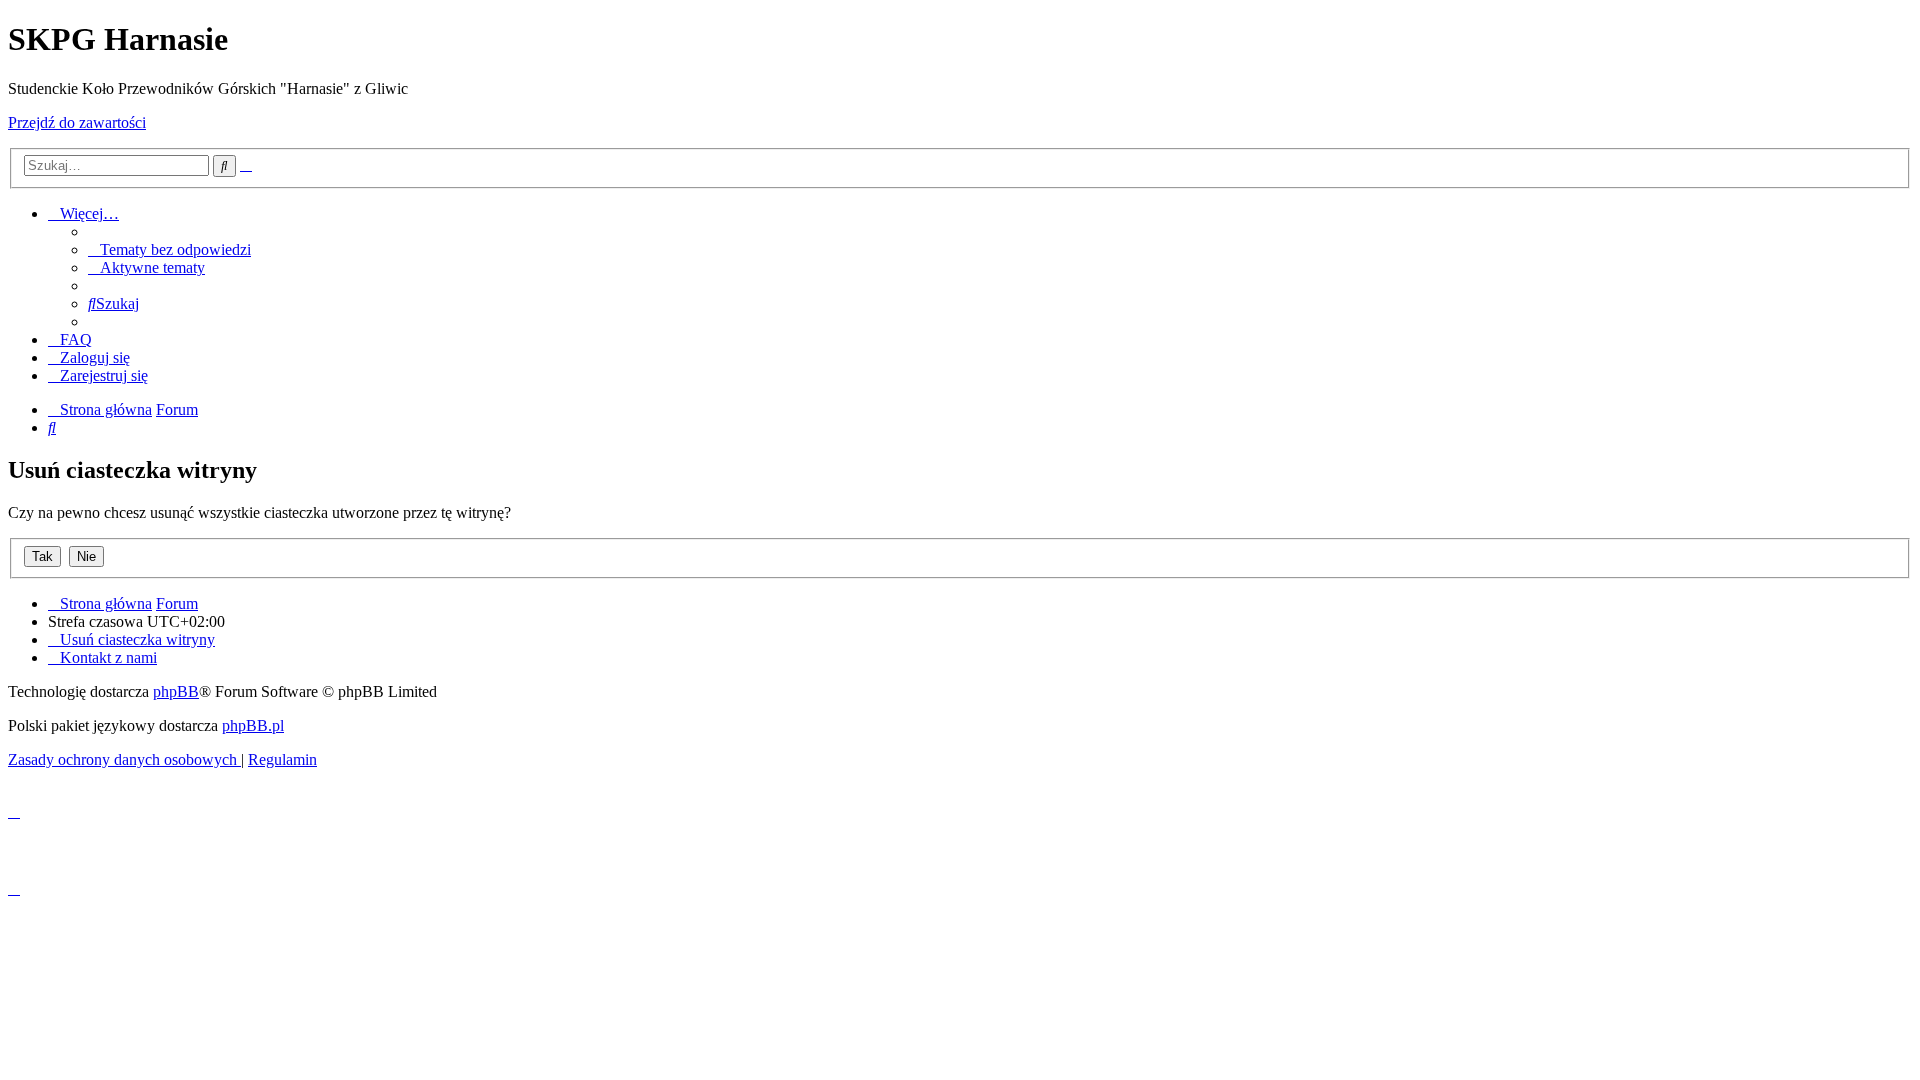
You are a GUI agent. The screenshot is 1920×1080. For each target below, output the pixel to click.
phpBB (176, 691)
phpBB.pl (253, 725)
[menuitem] (169, 249)
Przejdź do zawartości (77, 122)
